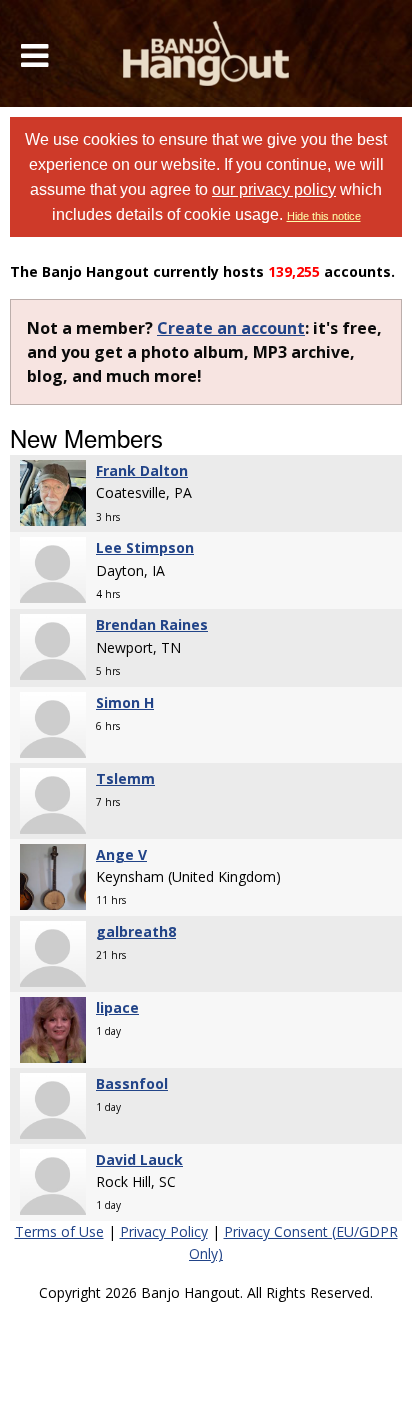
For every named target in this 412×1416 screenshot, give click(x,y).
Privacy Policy (164, 1231)
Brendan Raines (152, 624)
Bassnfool (132, 1083)
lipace (117, 1007)
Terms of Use (59, 1231)
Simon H (125, 702)
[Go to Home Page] (206, 53)
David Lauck (139, 1159)
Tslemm (125, 778)
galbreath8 (136, 931)
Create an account (231, 328)
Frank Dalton (142, 470)
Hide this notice (324, 216)
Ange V (121, 854)
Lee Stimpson (145, 547)
